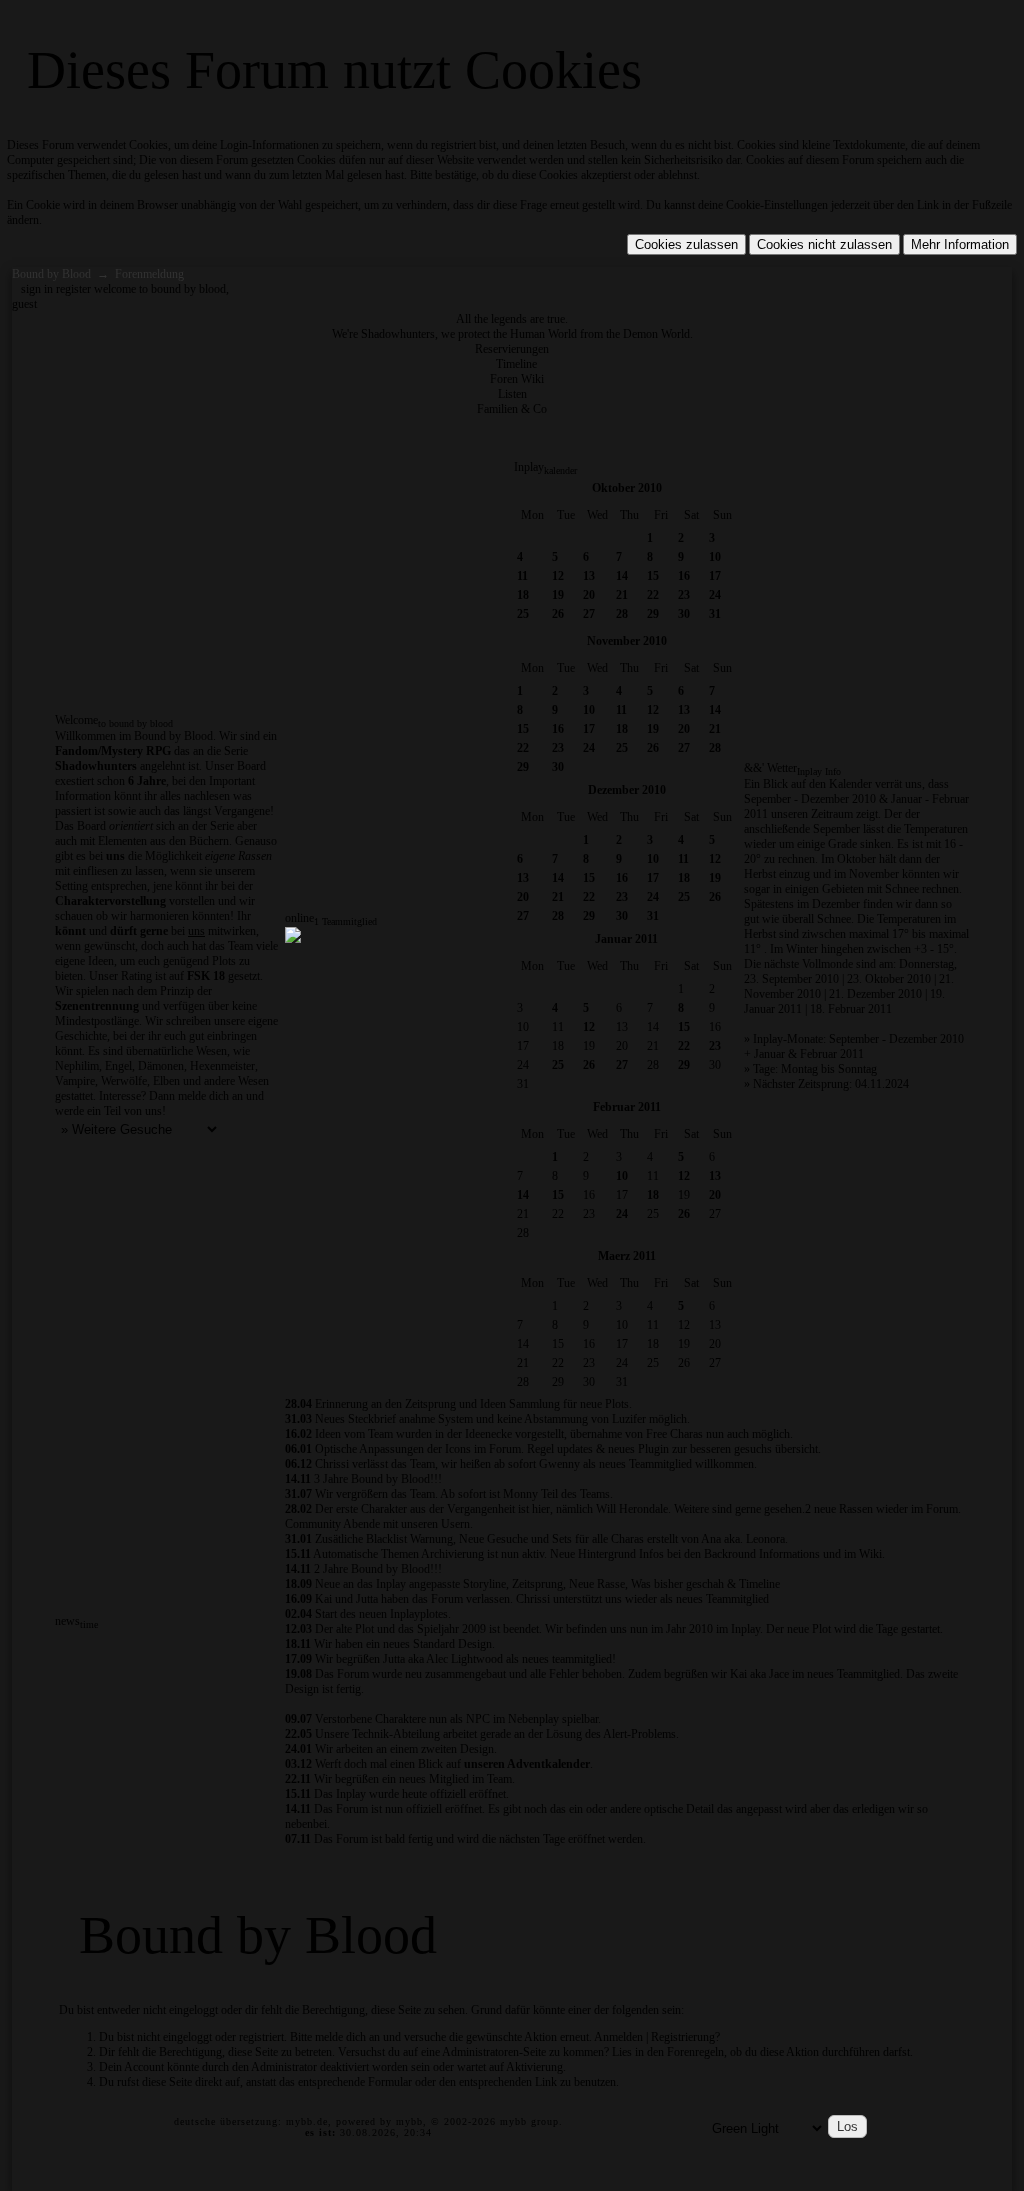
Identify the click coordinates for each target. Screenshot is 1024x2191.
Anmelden (618, 2037)
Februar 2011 (627, 1107)
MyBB (409, 2121)
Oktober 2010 (627, 488)
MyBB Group (529, 2121)
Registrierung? (685, 2037)
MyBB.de (307, 2121)
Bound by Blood (51, 274)
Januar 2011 (626, 939)
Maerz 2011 (627, 1256)
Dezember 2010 (627, 790)
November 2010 (627, 641)
